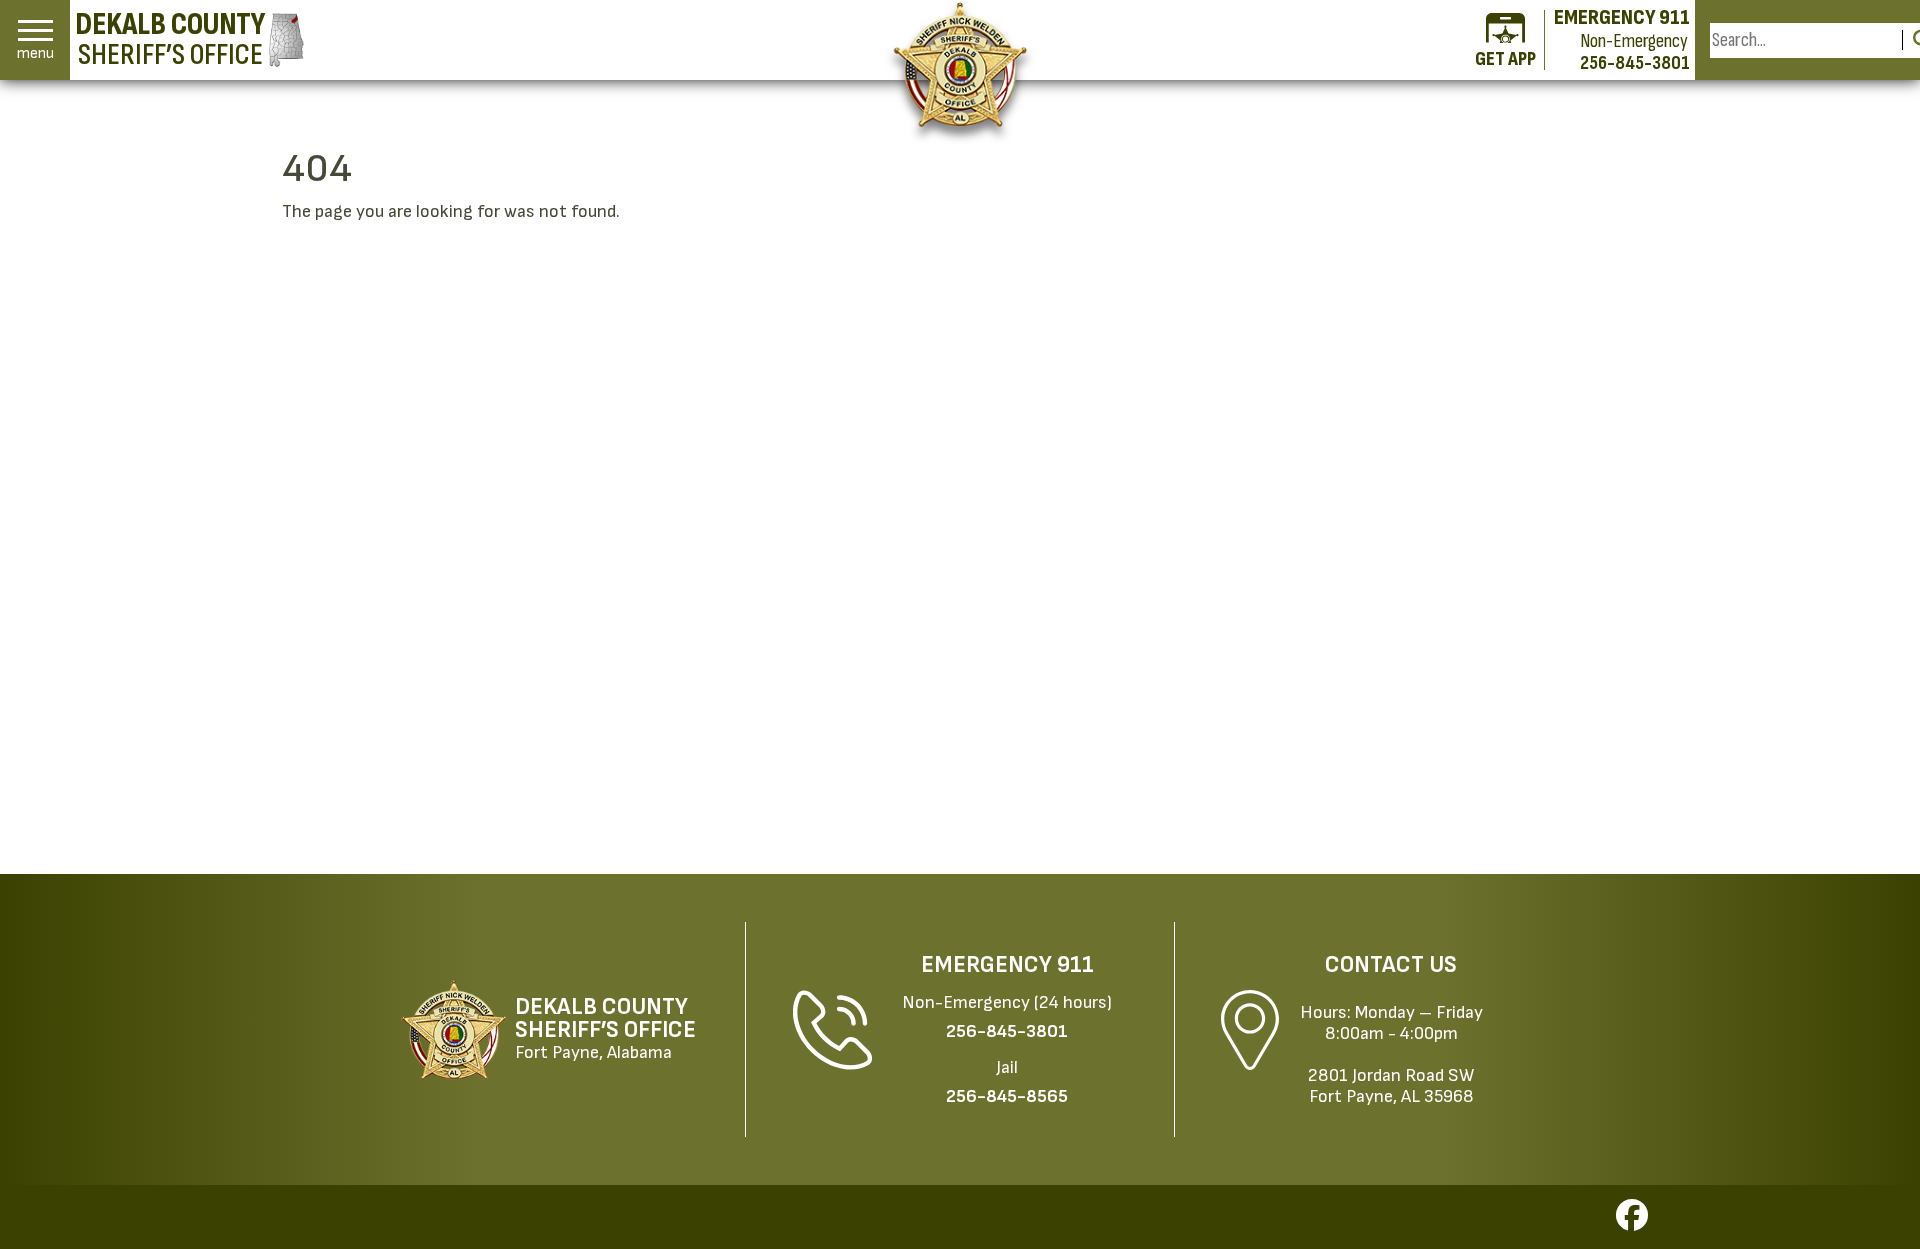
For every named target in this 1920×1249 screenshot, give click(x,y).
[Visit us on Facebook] (1632, 1221)
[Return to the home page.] (960, 64)
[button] (35, 40)
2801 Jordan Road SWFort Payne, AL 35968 (1391, 1086)
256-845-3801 (1635, 63)
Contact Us (1391, 965)
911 (1075, 965)
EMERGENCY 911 (1622, 18)
